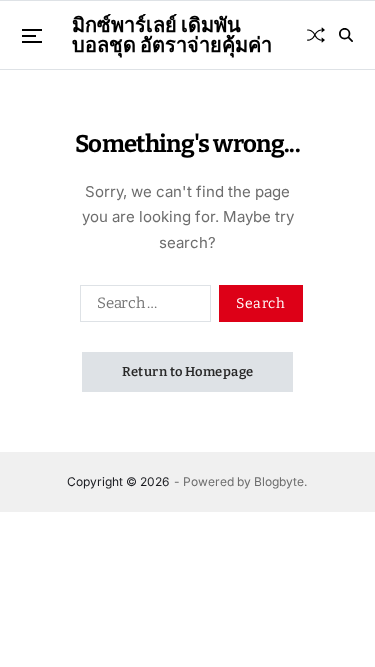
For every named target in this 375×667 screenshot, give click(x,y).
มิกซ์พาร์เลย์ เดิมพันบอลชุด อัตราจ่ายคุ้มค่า (172, 35)
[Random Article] (316, 35)
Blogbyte (279, 481)
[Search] (346, 35)
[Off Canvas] (32, 36)
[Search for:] (141, 307)
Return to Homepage (188, 371)
